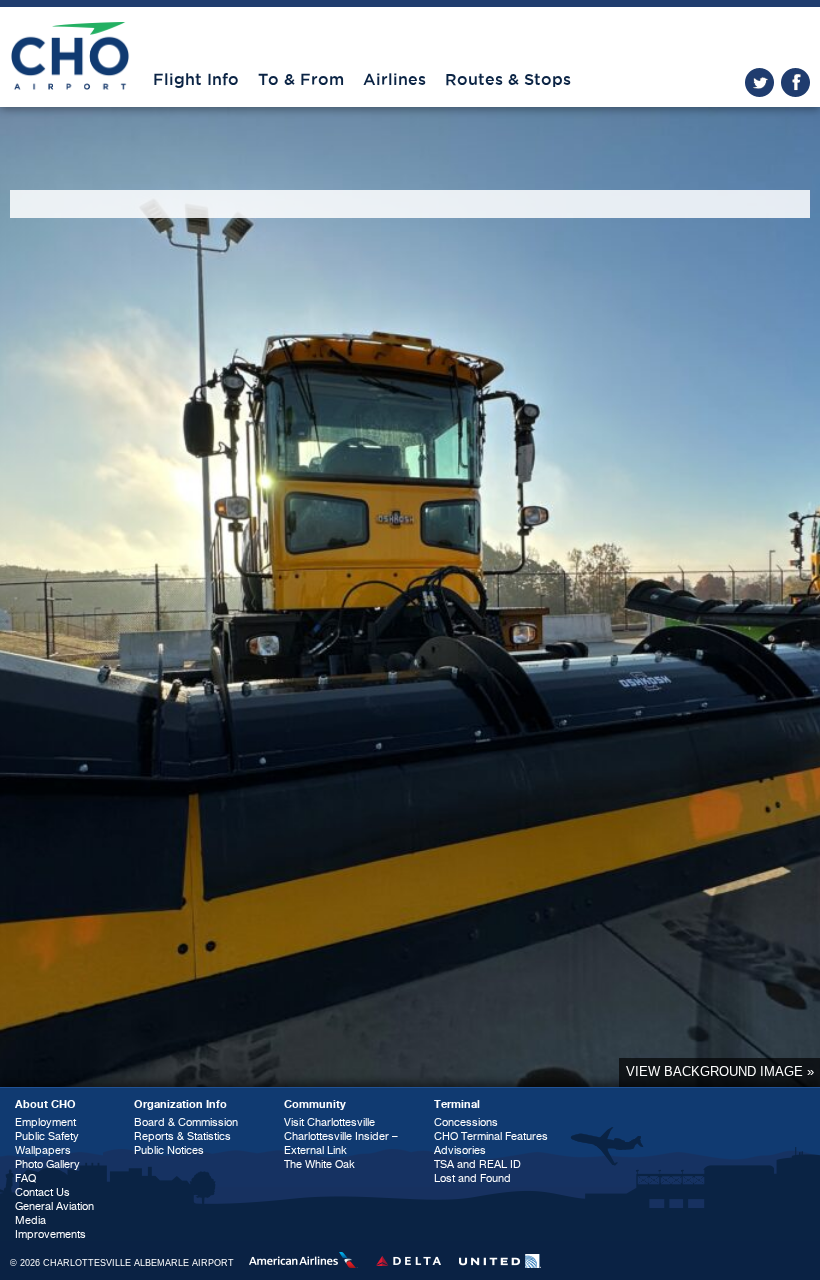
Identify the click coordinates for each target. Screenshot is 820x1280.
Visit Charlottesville (329, 1122)
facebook (795, 82)
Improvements (50, 1234)
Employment (45, 1122)
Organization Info (180, 1104)
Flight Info (196, 80)
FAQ (25, 1178)
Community (315, 1104)
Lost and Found (472, 1178)
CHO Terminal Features (491, 1136)
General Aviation (54, 1206)
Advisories (460, 1150)
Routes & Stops (508, 80)
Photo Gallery (47, 1164)
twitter (759, 82)
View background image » (720, 1071)
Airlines (394, 80)
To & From (301, 80)
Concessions (466, 1122)
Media (30, 1220)
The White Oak (319, 1164)
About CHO (45, 1104)
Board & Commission (186, 1122)
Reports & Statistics (182, 1136)
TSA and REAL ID (477, 1164)
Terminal (457, 1104)
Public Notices (169, 1150)
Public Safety (47, 1136)
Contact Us (42, 1192)
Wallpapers (43, 1150)
